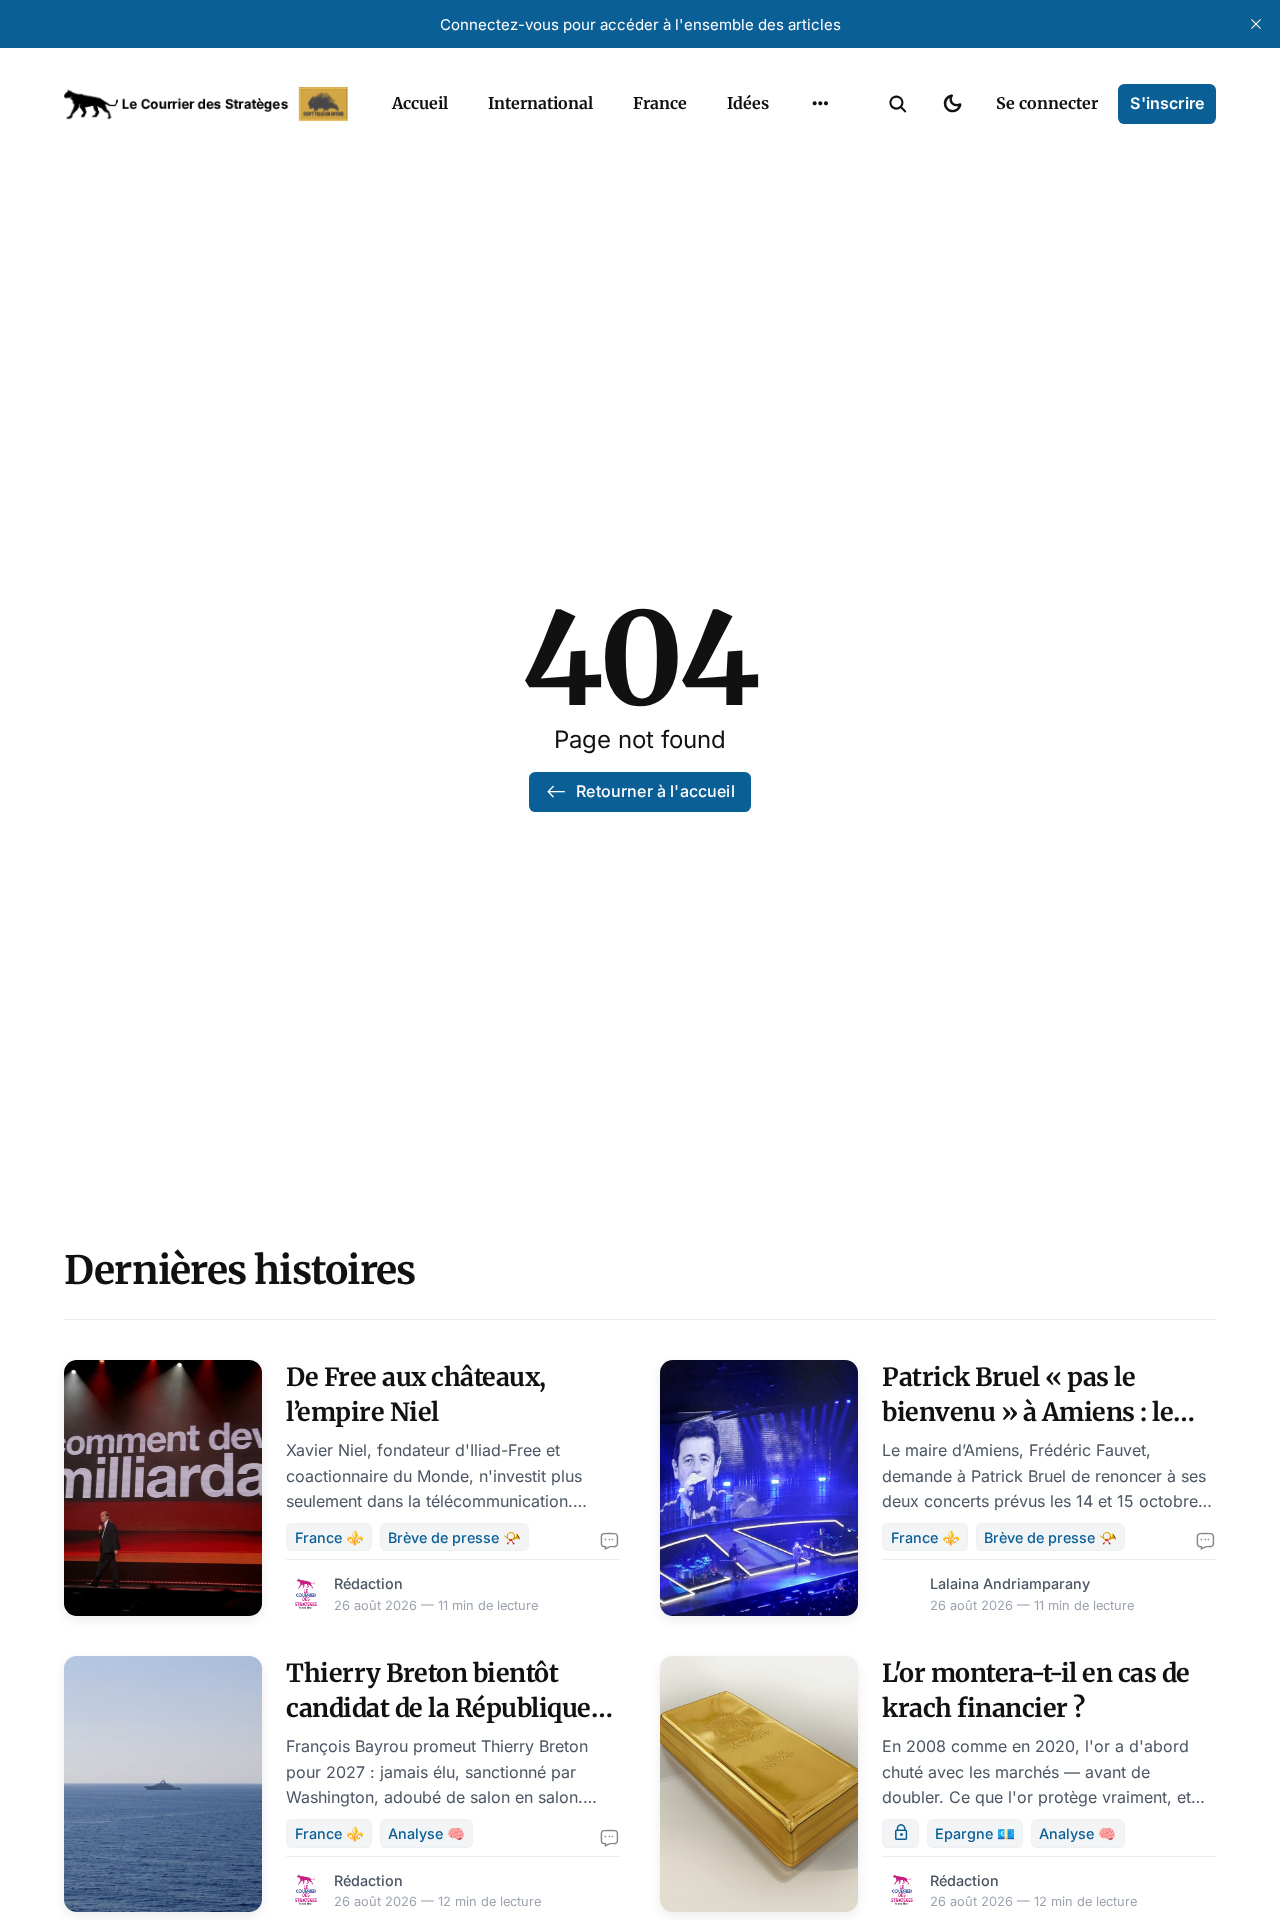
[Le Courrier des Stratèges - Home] (206, 104)
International (540, 103)
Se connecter (1047, 103)
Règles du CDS (820, 228)
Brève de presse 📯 (454, 1537)
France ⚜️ (329, 1537)
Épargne (800, 150)
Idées (748, 103)
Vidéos (794, 189)
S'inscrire (1167, 103)
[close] (1256, 24)
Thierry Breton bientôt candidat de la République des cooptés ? (438, 1708)
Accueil (420, 103)
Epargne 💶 (975, 1833)
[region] (820, 104)
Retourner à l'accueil (655, 791)
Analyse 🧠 (426, 1833)
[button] (898, 104)
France (660, 103)
